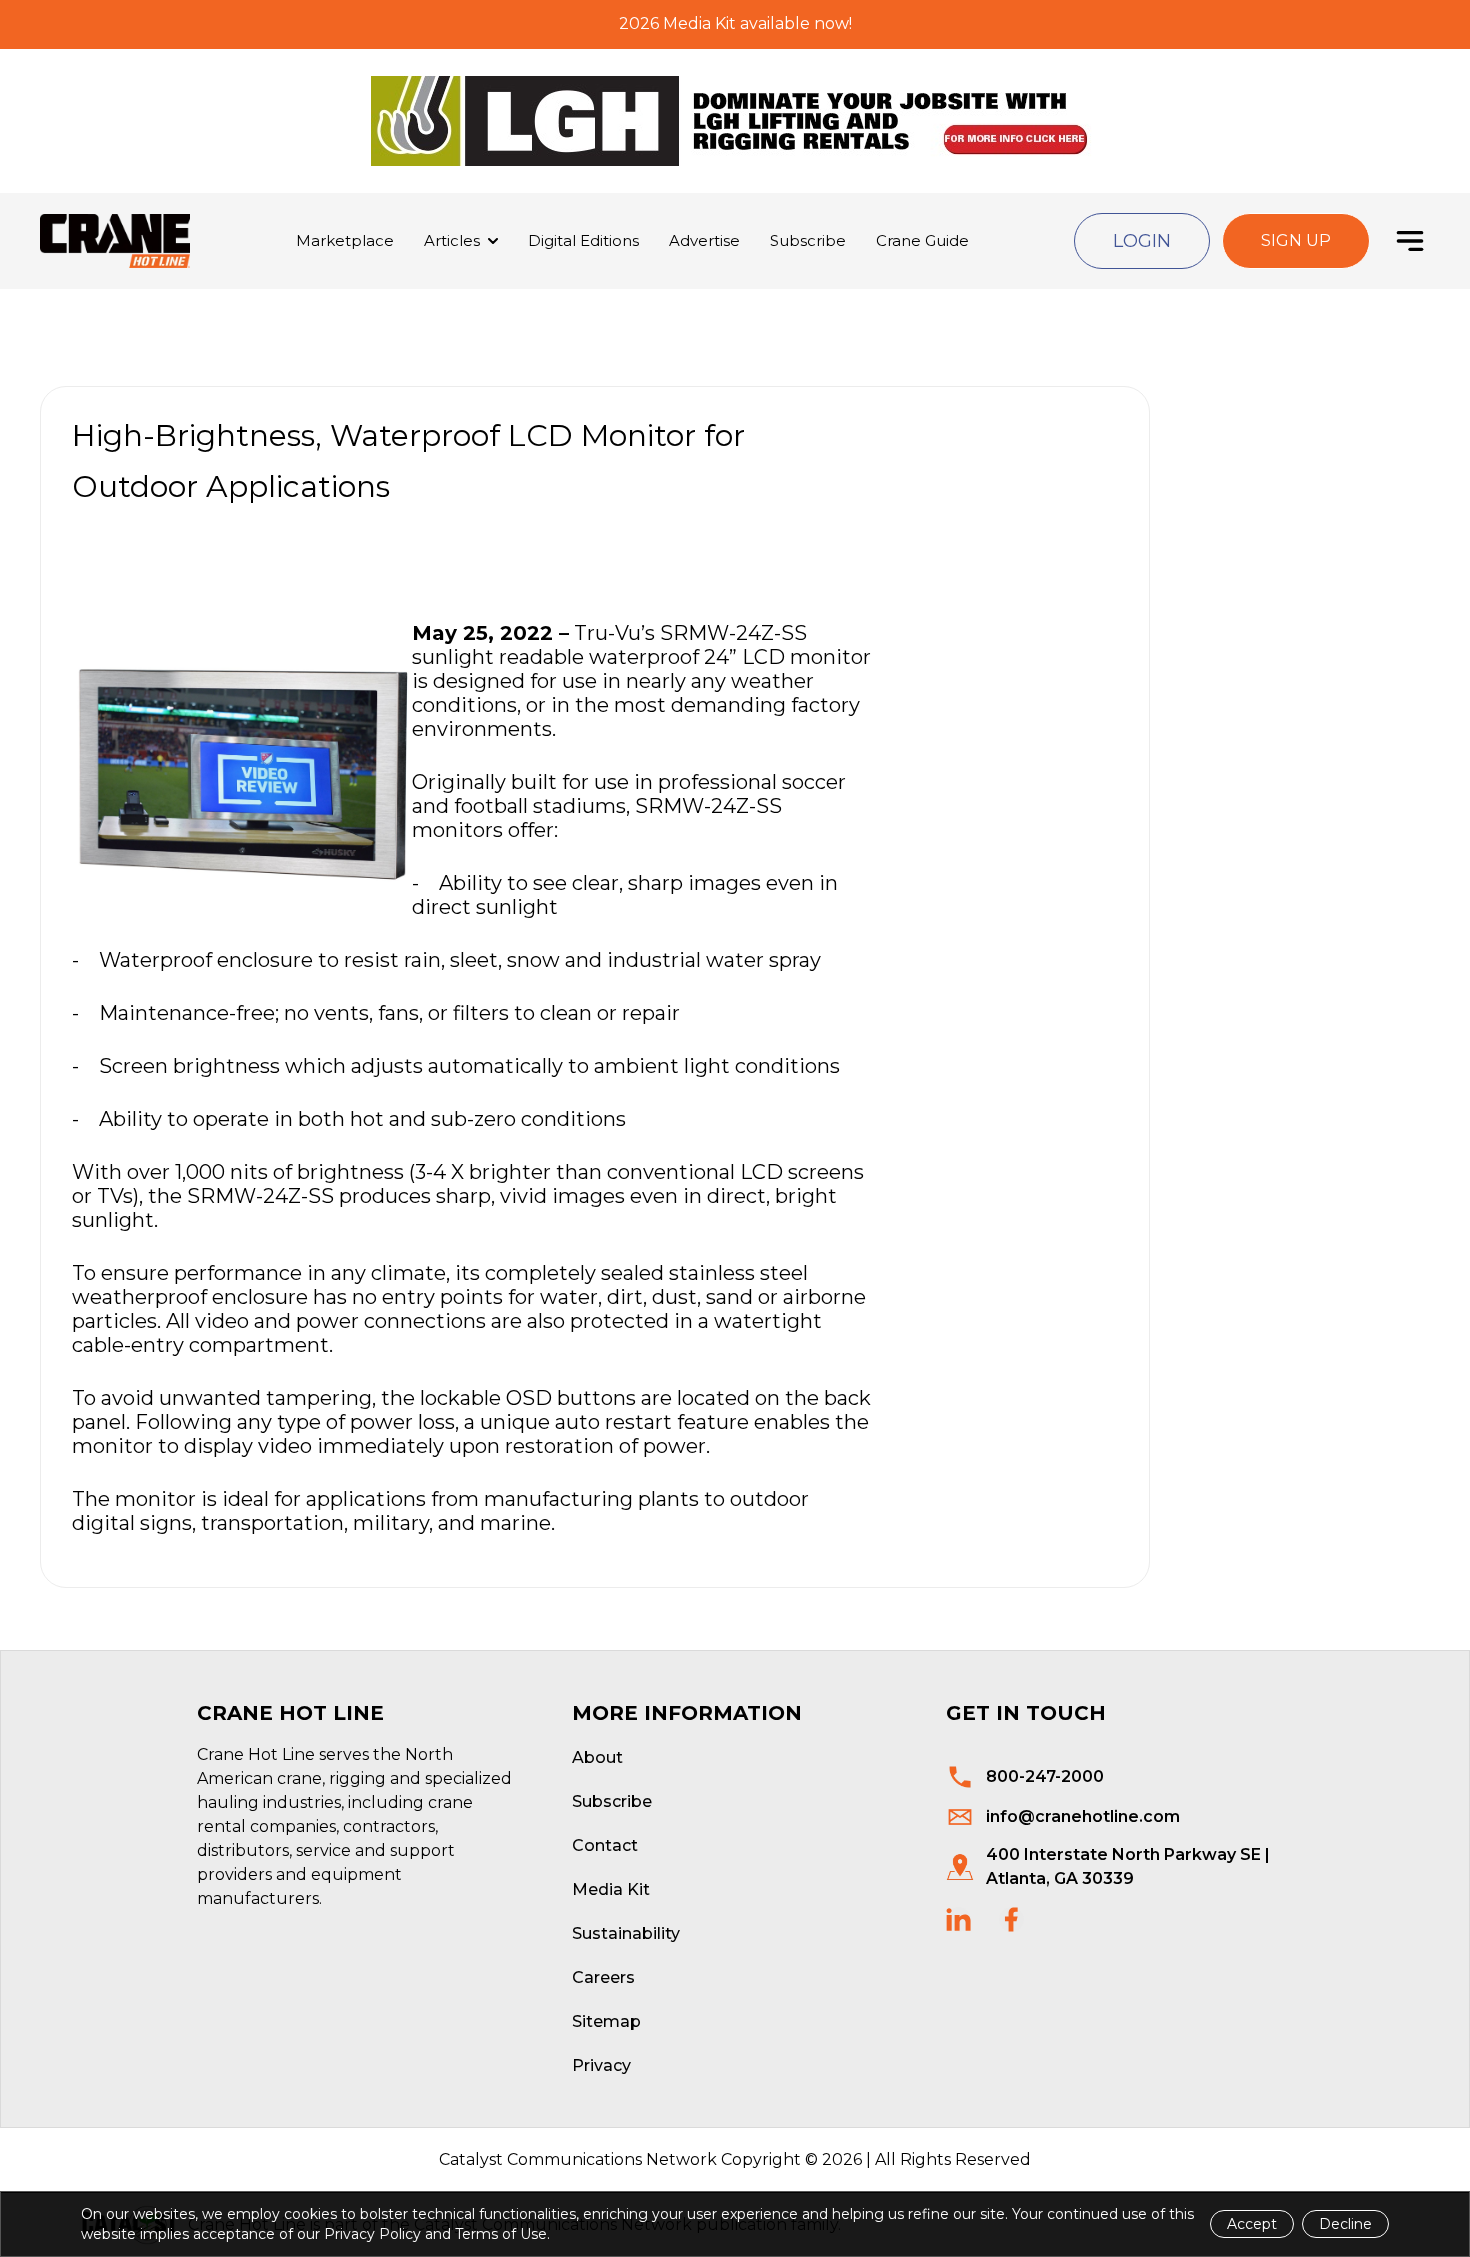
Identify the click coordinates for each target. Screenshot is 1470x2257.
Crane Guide (922, 240)
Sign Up (1296, 240)
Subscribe (808, 240)
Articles (452, 240)
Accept (1252, 2224)
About (597, 1757)
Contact (605, 1845)
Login (1142, 241)
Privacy (601, 2065)
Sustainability (626, 1933)
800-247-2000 (1045, 1776)
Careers (603, 1977)
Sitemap (606, 2021)
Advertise (704, 240)
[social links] (958, 1919)
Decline (1345, 2224)
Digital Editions (583, 240)
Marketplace (345, 240)
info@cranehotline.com (1083, 1816)
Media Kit (611, 1889)
